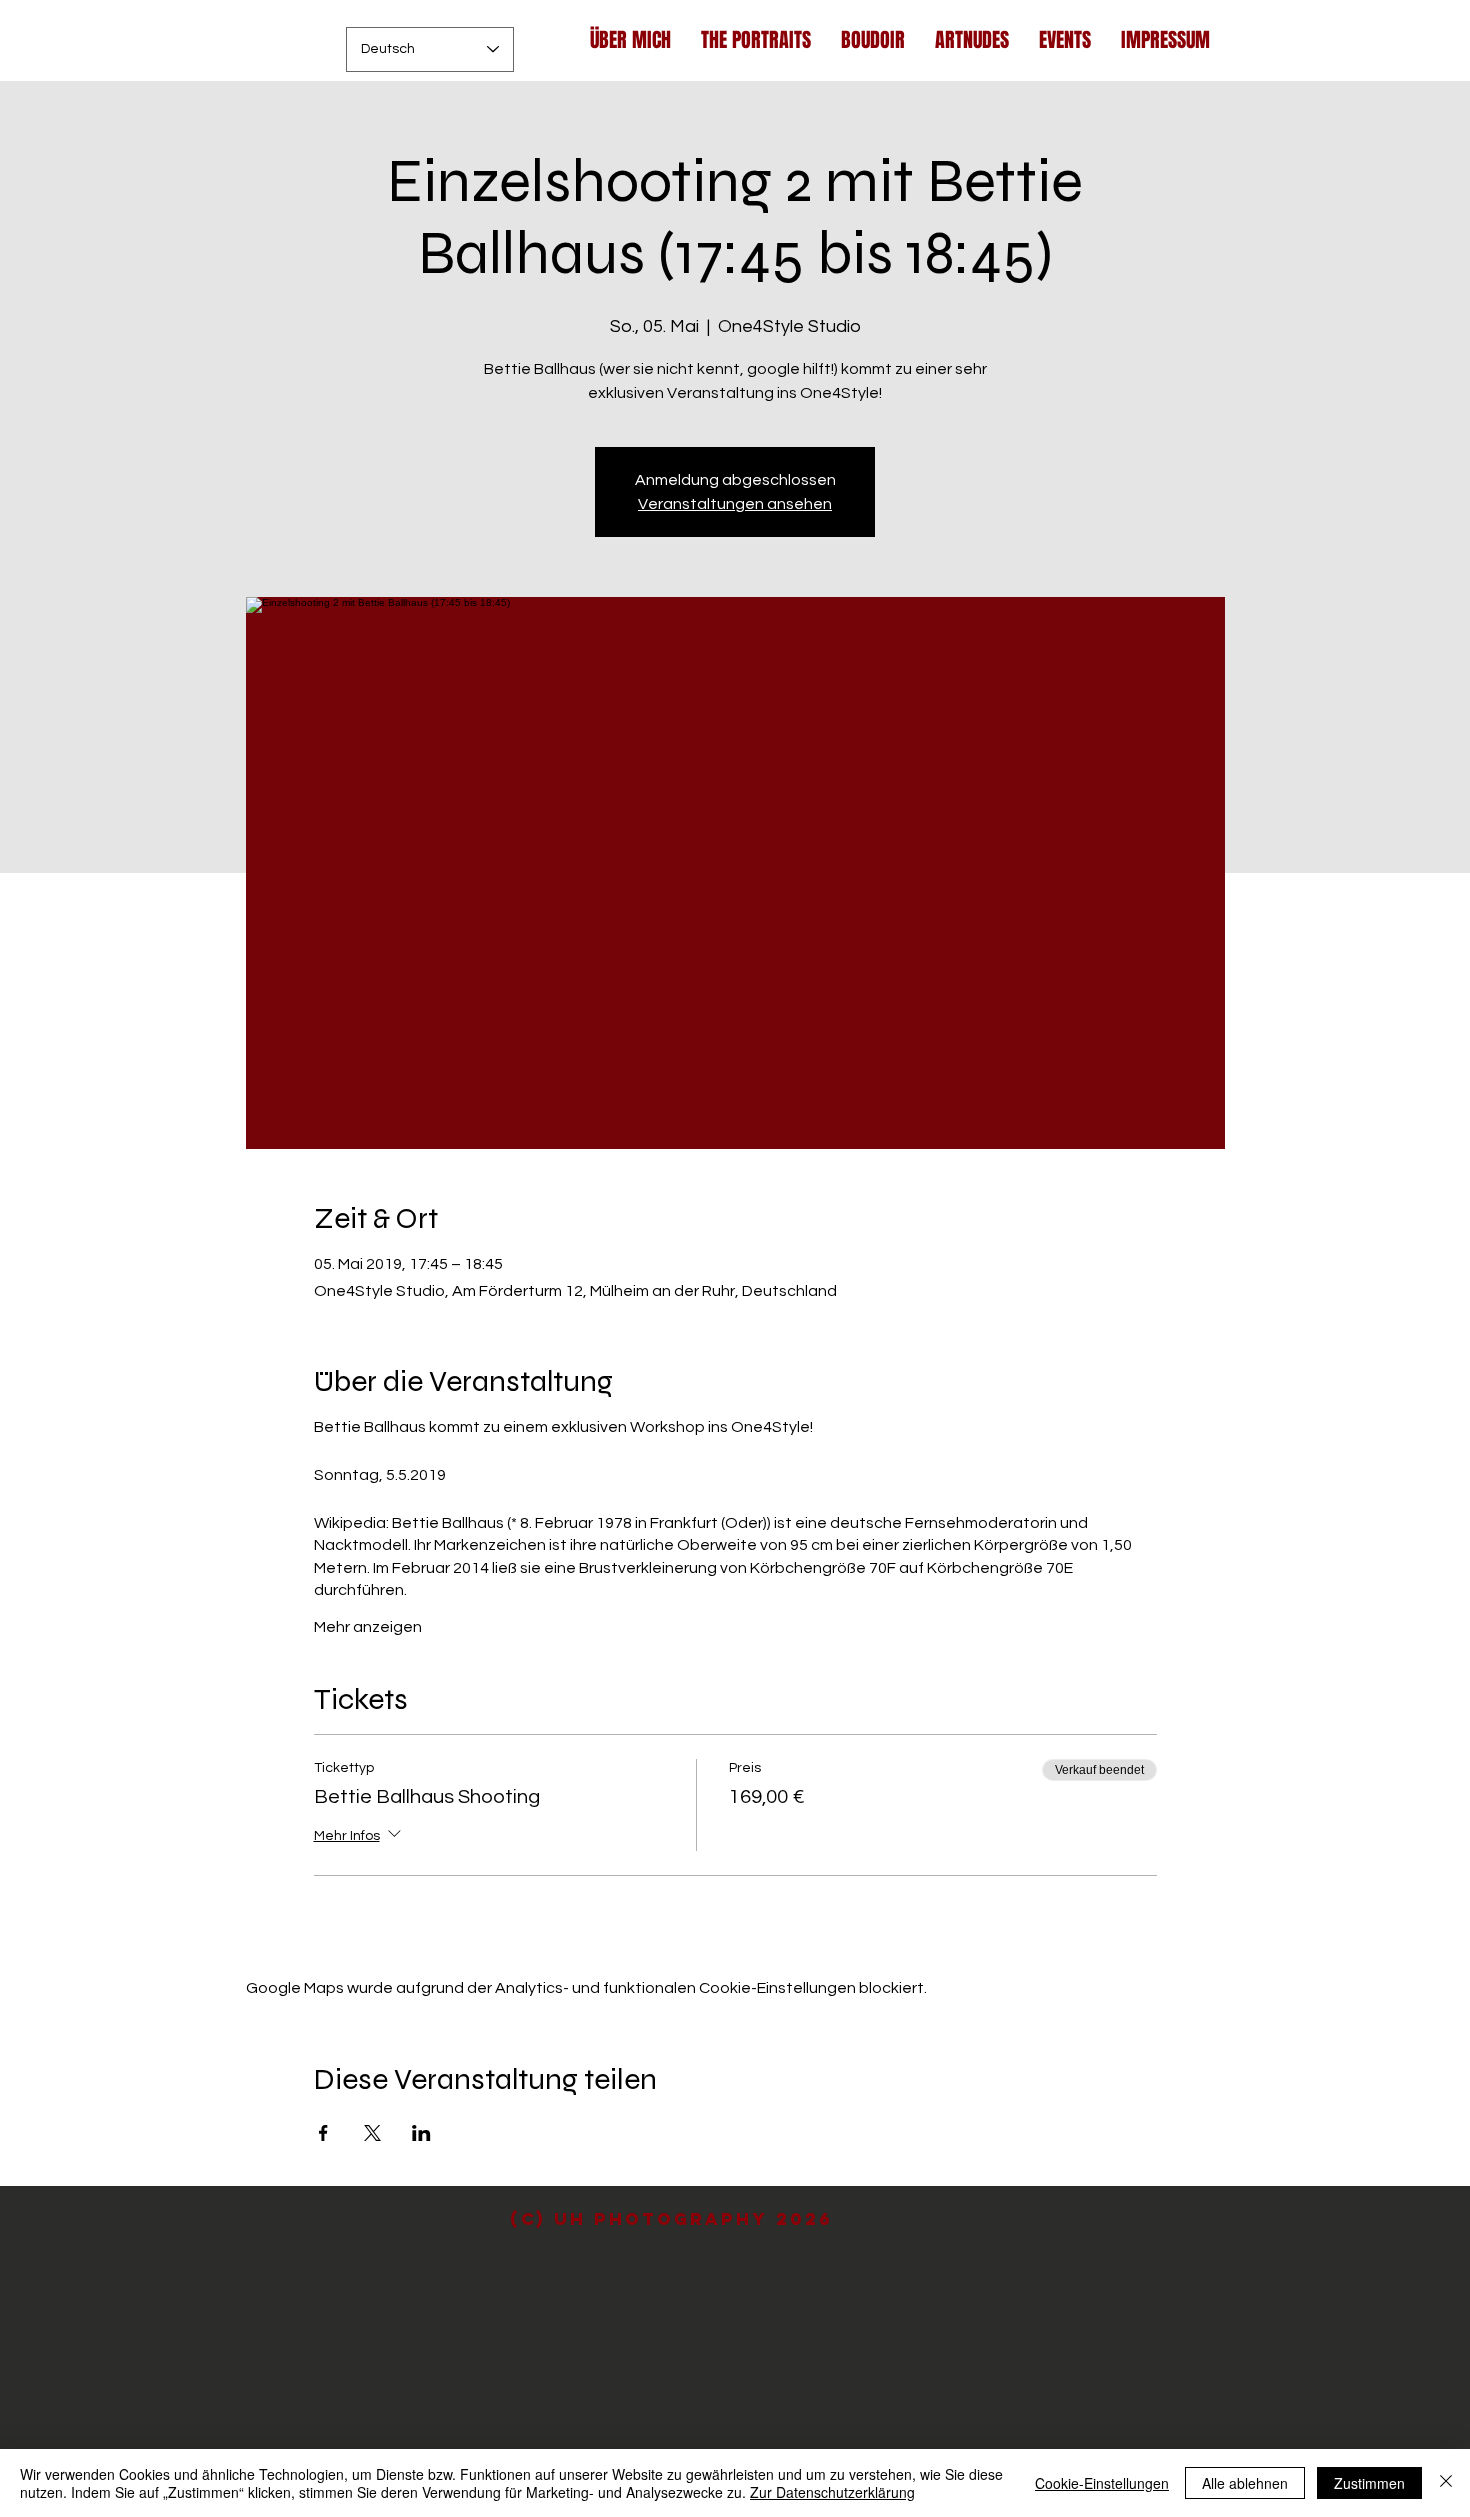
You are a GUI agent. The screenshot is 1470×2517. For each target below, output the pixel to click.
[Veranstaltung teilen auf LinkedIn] (421, 2133)
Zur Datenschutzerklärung (832, 2492)
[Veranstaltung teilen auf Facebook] (323, 2133)
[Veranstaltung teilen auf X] (372, 2133)
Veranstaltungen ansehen (735, 504)
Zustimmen (1369, 2483)
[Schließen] (1446, 2483)
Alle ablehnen (1245, 2483)
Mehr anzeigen (368, 1627)
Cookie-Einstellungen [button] (1102, 2483)
